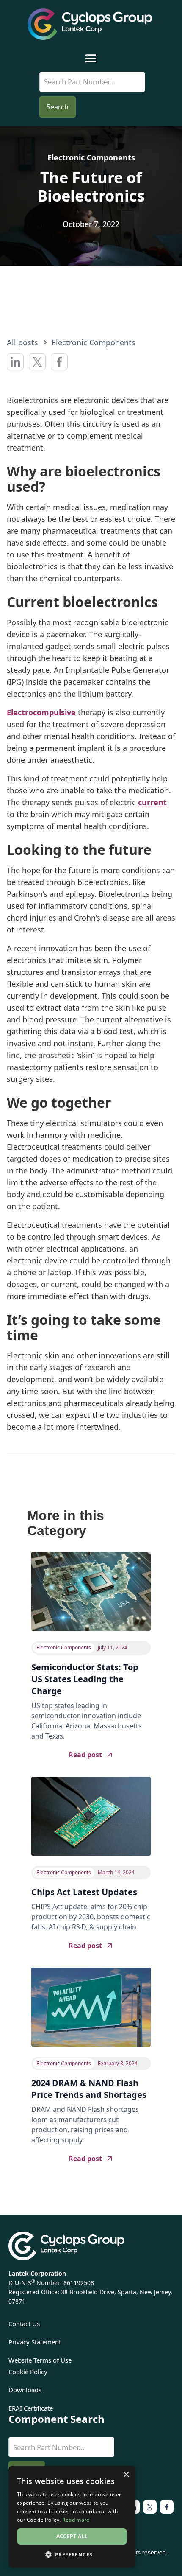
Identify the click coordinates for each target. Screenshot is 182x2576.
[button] (91, 59)
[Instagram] (150, 2507)
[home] (91, 24)
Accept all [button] (72, 2536)
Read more (76, 2520)
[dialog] (72, 2517)
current (152, 802)
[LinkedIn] (167, 2507)
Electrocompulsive (41, 712)
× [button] (126, 2475)
